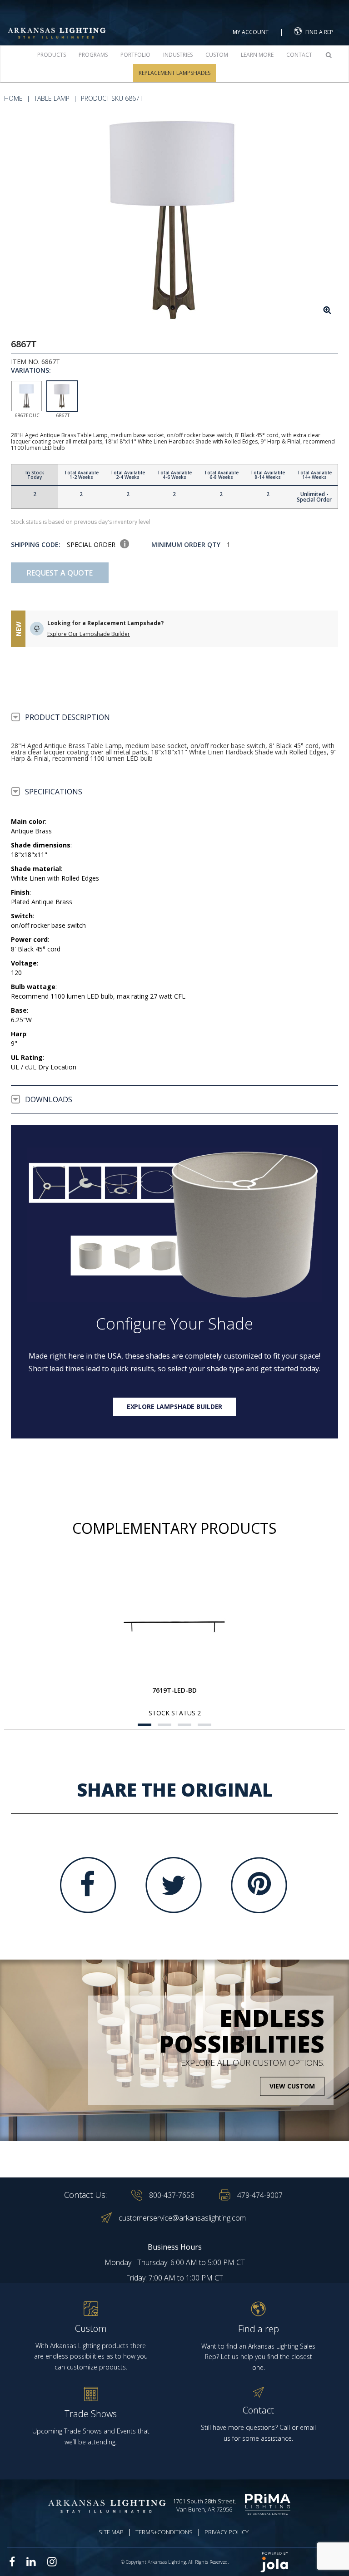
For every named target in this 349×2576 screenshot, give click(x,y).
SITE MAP (111, 2532)
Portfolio (135, 55)
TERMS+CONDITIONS (164, 2532)
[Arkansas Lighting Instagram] (52, 2561)
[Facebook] (88, 1885)
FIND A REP (319, 32)
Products (52, 55)
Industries (178, 55)
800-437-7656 (172, 2195)
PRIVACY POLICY (227, 2532)
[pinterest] (259, 1885)
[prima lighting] (270, 2504)
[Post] (174, 1627)
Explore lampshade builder (175, 1406)
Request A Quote (60, 573)
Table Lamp (52, 98)
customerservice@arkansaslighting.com (182, 2218)
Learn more (257, 55)
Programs (93, 55)
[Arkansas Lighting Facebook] (12, 2562)
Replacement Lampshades (174, 73)
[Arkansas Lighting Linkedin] (31, 2561)
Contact (299, 55)
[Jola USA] (301, 2562)
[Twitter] (174, 1885)
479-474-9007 (260, 2195)
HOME (13, 98)
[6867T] (174, 219)
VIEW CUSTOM (292, 2086)
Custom (217, 55)
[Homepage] (57, 23)
